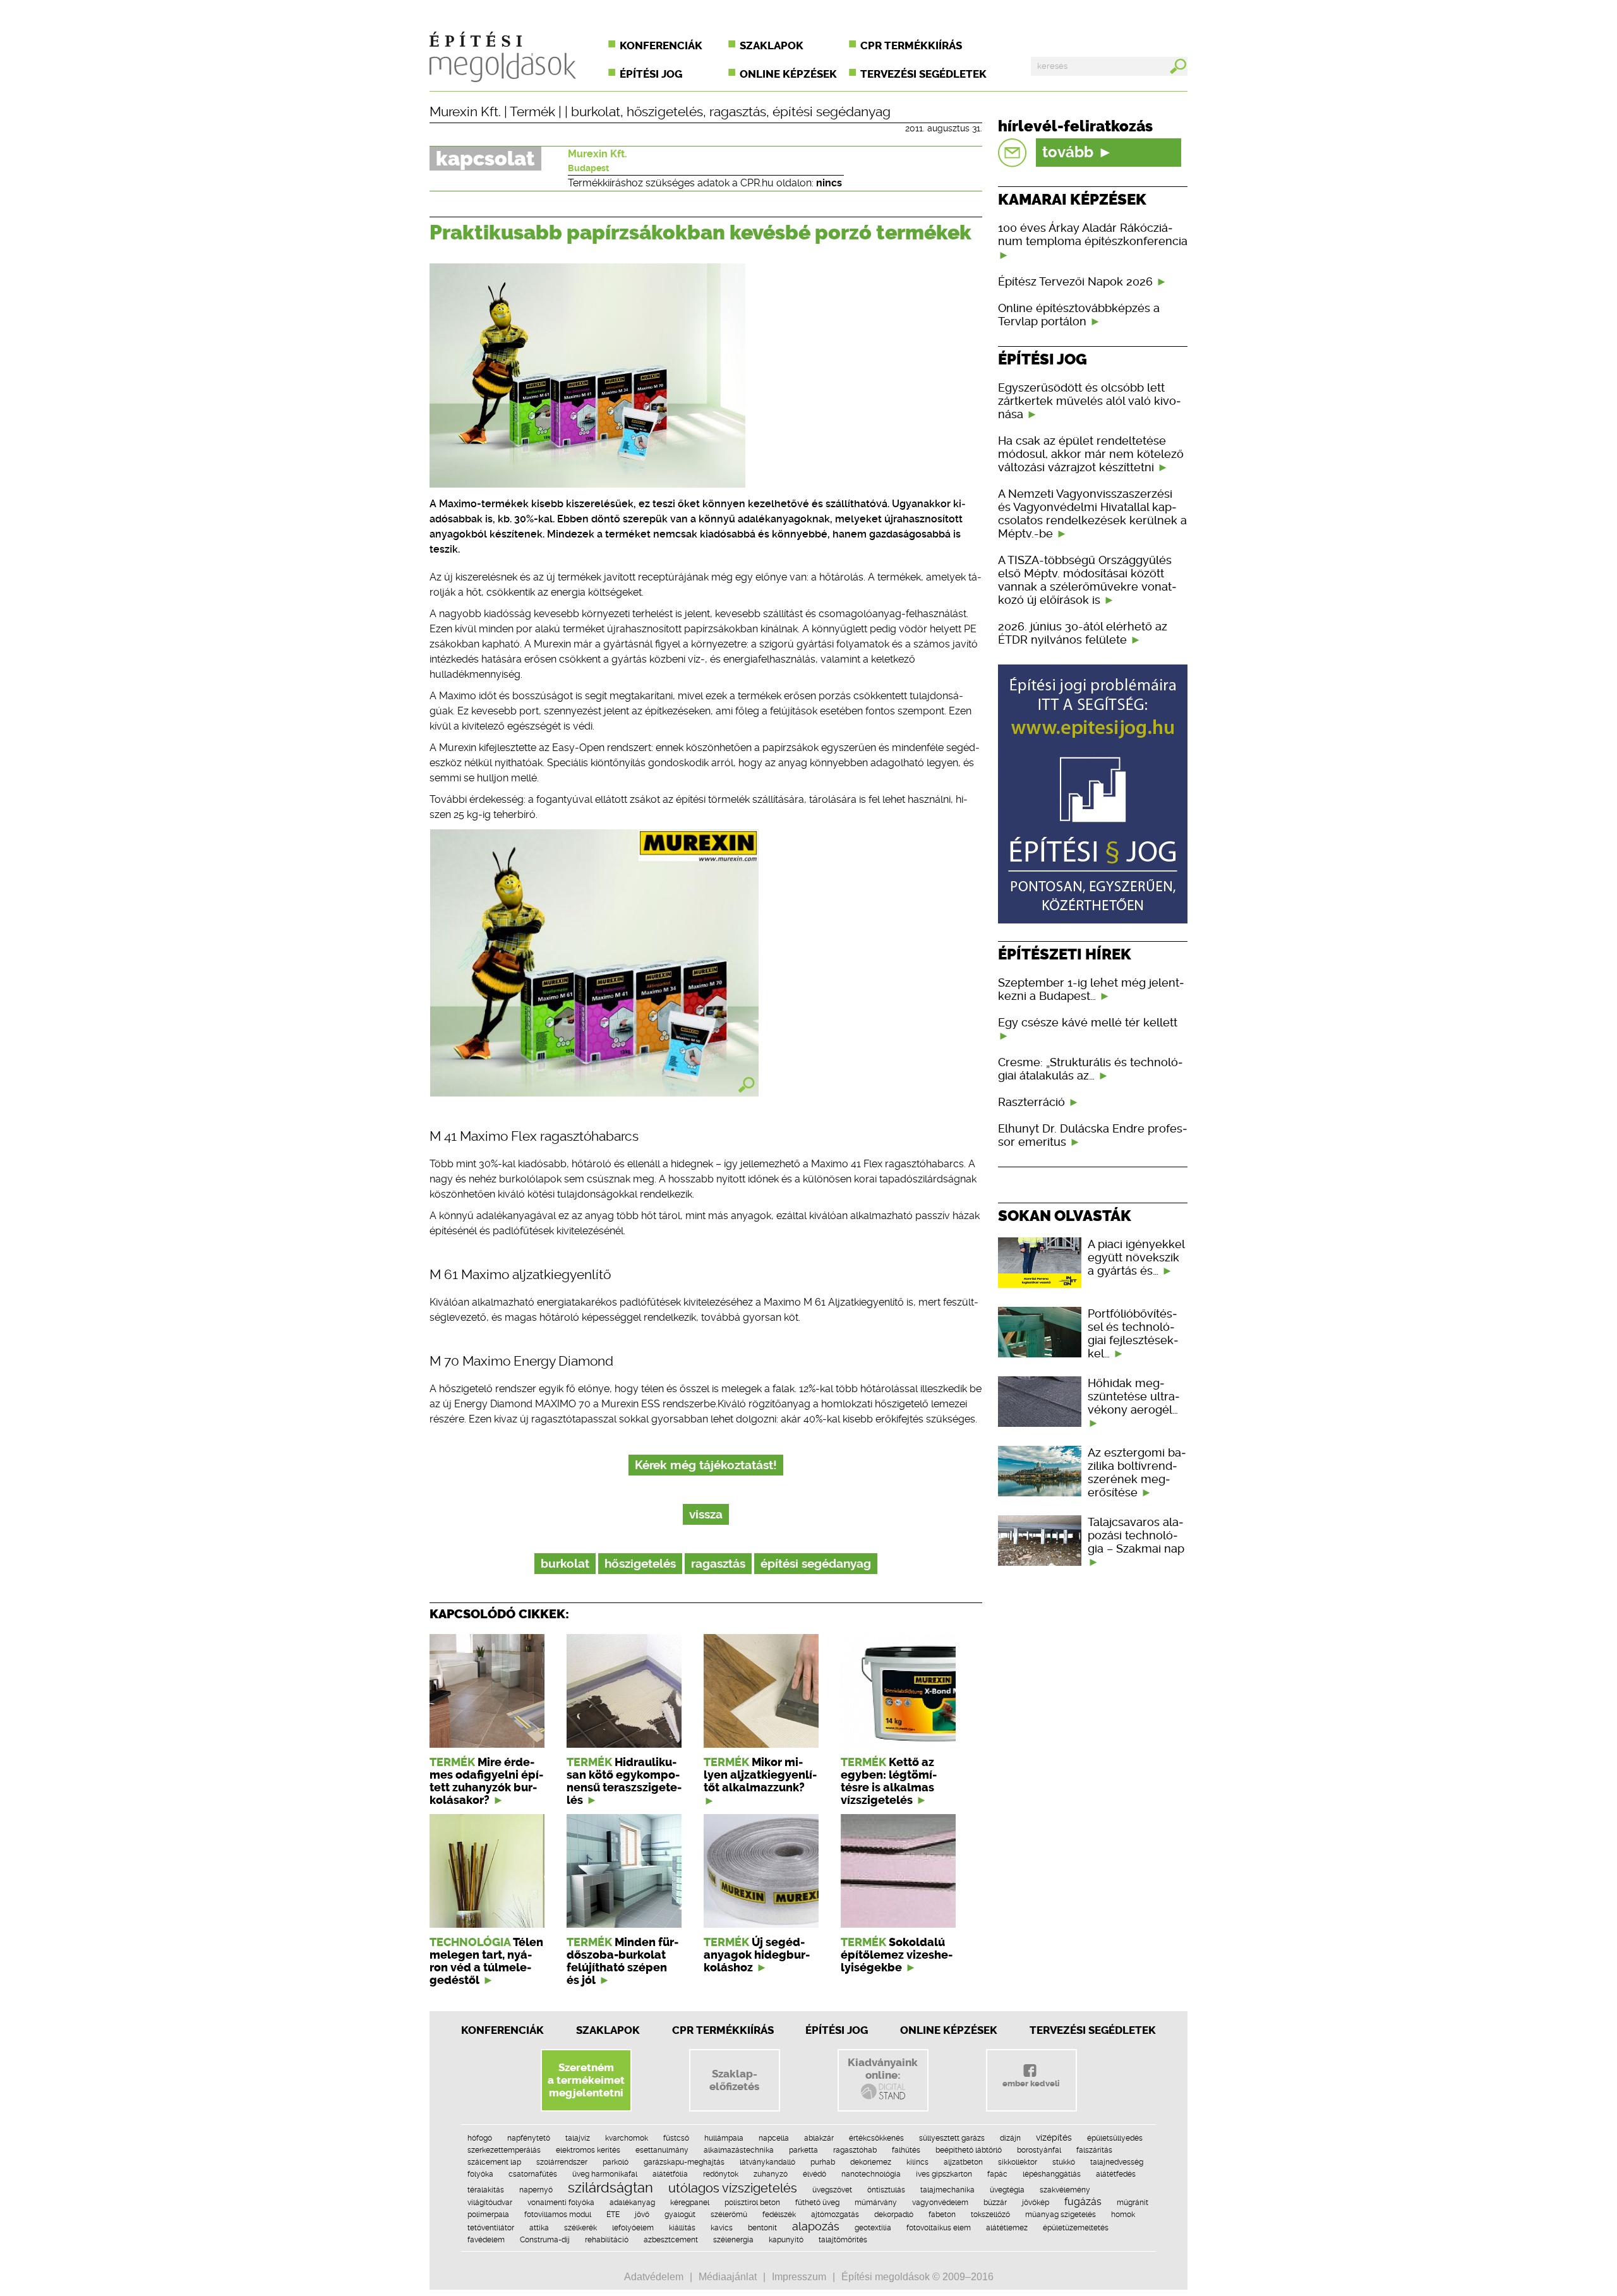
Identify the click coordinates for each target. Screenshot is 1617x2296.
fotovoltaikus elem (939, 2228)
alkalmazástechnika (739, 2150)
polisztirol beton (752, 2203)
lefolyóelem (633, 2228)
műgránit (1133, 2203)
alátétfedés (1116, 2174)
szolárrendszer (562, 2162)
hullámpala (724, 2138)
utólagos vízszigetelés (733, 2188)
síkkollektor (1018, 2162)
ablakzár (819, 2138)
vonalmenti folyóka (561, 2203)
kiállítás (682, 2228)
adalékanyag (632, 2203)
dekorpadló (894, 2215)
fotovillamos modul (558, 2215)
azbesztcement (671, 2240)
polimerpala (488, 2215)
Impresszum (799, 2277)
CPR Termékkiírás (723, 2030)
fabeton (942, 2215)
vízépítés (1054, 2137)
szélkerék (580, 2228)
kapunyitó (786, 2240)
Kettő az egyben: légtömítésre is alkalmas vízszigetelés (889, 1781)
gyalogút (680, 2215)
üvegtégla (1007, 2190)
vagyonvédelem (940, 2203)
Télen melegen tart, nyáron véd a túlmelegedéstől (486, 1961)
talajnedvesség (1117, 2162)
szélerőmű (729, 2215)
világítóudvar (490, 2203)
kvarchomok (627, 2138)
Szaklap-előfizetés (734, 2080)
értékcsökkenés (876, 2138)
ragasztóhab (855, 2150)
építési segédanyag (832, 112)
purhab (823, 2162)
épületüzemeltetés (1076, 2228)
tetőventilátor (491, 2228)
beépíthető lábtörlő (969, 2150)
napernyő (536, 2190)
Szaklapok (772, 45)
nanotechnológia (871, 2174)
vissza (706, 1514)
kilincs (917, 2162)
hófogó (480, 2138)
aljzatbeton (963, 2162)
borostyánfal (1039, 2150)
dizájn (1010, 2138)
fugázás (1083, 2202)
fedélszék (779, 2215)
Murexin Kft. (465, 112)
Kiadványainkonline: (883, 2069)
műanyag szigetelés (1061, 2215)
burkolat (596, 112)
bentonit (762, 2228)
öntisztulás (886, 2190)
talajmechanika (947, 2190)
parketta (803, 2150)
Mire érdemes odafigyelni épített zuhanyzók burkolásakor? (486, 1781)
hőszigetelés (665, 112)
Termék (532, 112)
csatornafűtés (533, 2174)
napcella (774, 2138)
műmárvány (876, 2203)
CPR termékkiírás (911, 45)
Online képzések (788, 74)
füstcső (676, 2138)
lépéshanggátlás (1052, 2174)
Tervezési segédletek (923, 74)
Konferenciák (661, 45)
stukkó (1064, 2162)
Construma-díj (545, 2240)
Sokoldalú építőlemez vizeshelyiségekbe (897, 1955)
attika (539, 2228)
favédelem (486, 2240)
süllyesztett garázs (952, 2138)
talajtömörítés (843, 2240)
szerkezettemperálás (504, 2150)
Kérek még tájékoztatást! (706, 1465)
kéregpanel (690, 2203)
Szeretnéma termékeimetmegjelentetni (586, 2080)
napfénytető (529, 2138)
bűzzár (995, 2203)
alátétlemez (1007, 2228)
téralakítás (486, 2190)
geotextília (873, 2228)
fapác (997, 2174)
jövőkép (1036, 2203)
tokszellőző (990, 2215)
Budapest (588, 168)
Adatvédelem (654, 2277)
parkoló (616, 2162)
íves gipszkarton (944, 2174)
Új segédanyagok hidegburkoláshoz (757, 1955)
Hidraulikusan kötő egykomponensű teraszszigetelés (624, 1781)
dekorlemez (871, 2162)
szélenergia (733, 2240)
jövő (642, 2215)
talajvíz (578, 2138)
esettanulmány (662, 2150)
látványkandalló (767, 2162)
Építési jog (651, 74)
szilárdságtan (610, 2187)
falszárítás (1094, 2150)
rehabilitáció (607, 2240)
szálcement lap (494, 2162)
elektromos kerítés (588, 2150)
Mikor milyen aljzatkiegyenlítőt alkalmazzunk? (760, 1775)
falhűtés (906, 2150)
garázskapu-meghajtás (684, 2162)
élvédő (815, 2174)
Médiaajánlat (728, 2277)
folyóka (480, 2174)
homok (1123, 2215)
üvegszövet (832, 2190)
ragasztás (738, 112)
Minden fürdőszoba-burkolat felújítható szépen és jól (622, 1961)
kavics (722, 2228)
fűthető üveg (817, 2203)
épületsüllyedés (1115, 2138)
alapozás (816, 2226)
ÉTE (613, 2215)
